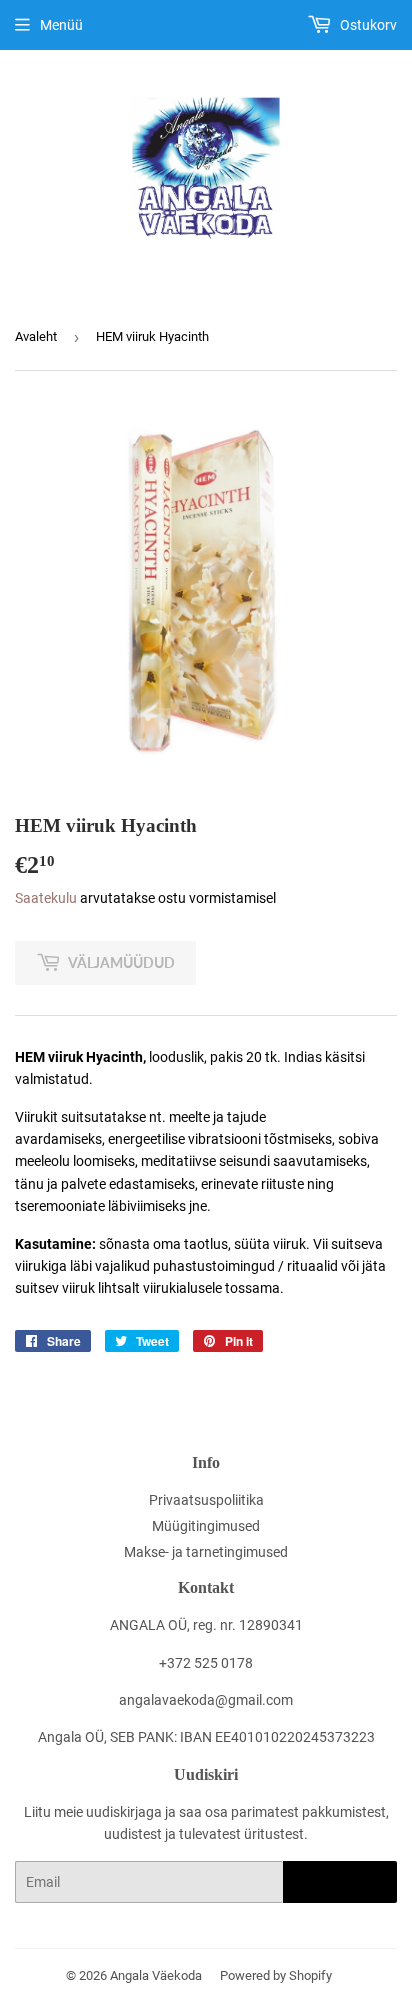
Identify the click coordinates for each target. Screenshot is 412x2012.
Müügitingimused (206, 1526)
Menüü (61, 25)
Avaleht (36, 336)
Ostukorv (367, 25)
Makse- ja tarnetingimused (206, 1552)
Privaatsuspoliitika (206, 1500)
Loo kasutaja (340, 1882)
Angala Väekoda (156, 1975)
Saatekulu (46, 898)
